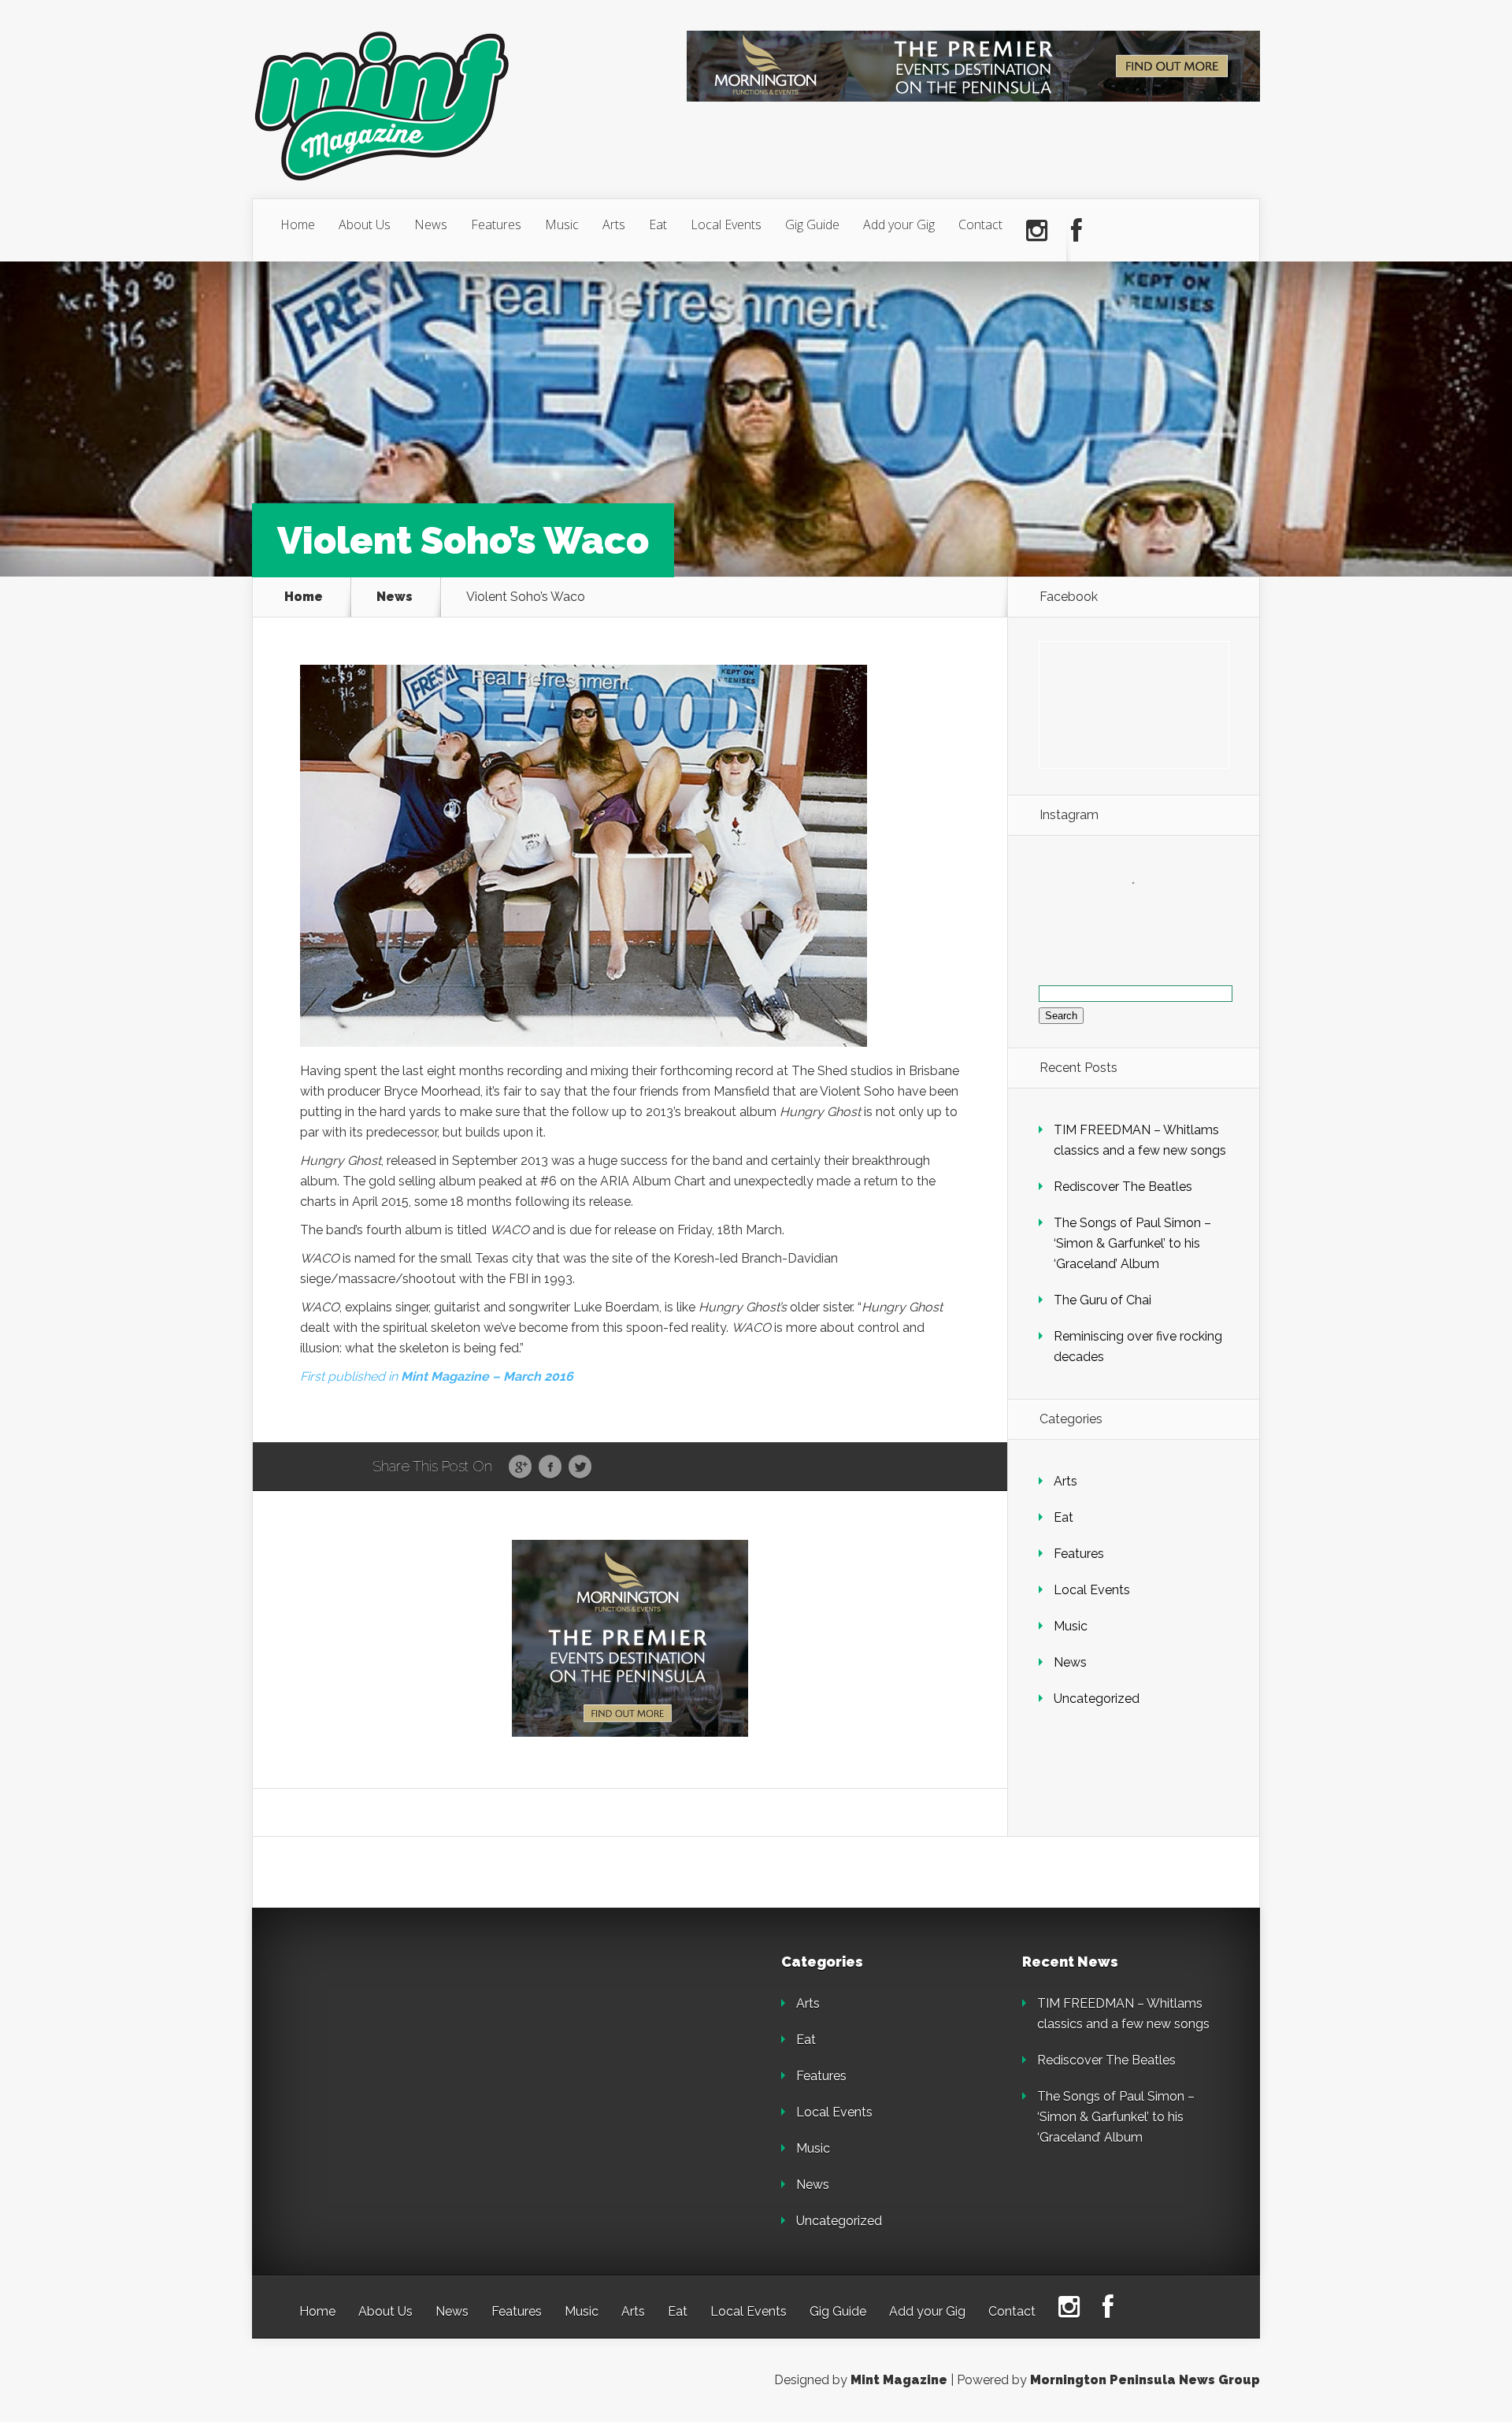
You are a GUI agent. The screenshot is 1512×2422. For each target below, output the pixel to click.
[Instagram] (1037, 231)
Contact (980, 224)
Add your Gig (899, 224)
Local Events (726, 224)
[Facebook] (1077, 231)
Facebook (550, 1467)
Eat (658, 224)
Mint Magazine (899, 2380)
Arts (614, 224)
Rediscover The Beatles (1123, 1187)
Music (562, 224)
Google (520, 1467)
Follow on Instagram (1143, 912)
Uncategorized (1097, 1699)
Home (298, 224)
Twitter (580, 1467)
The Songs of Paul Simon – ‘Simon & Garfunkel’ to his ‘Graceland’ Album (1132, 1243)
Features (496, 224)
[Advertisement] (409, 2053)
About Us (365, 224)
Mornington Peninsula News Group (1145, 2380)
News (431, 224)
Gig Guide (812, 224)
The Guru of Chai (1102, 1300)
